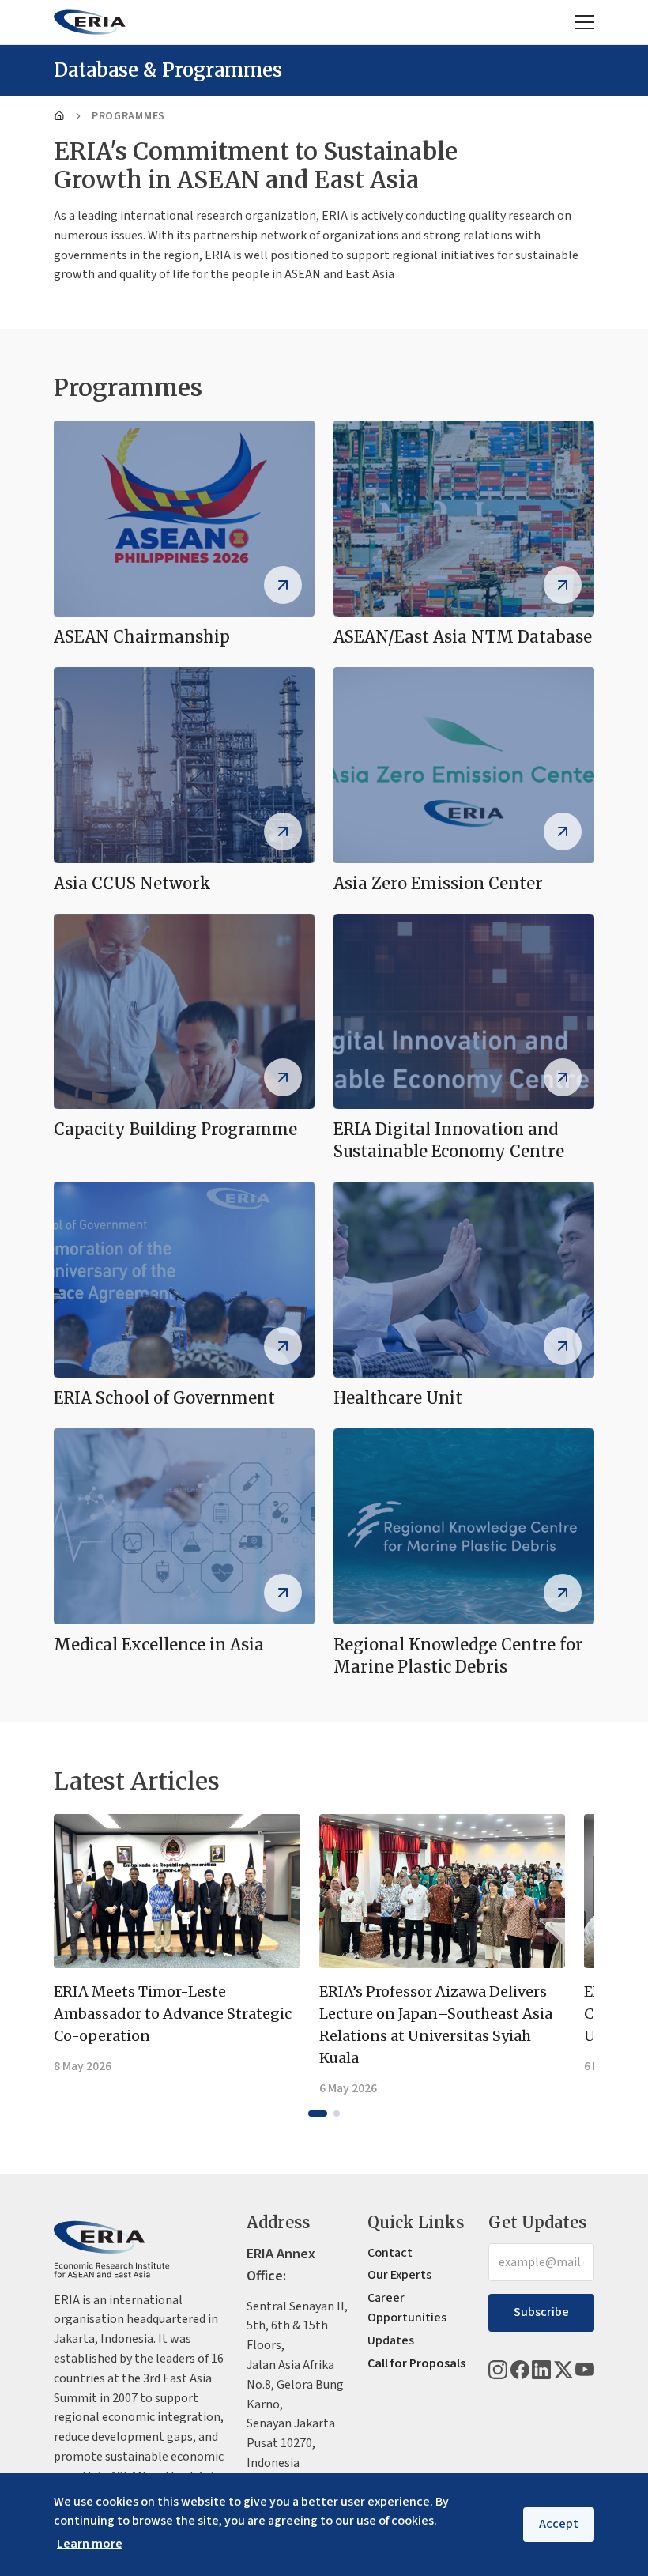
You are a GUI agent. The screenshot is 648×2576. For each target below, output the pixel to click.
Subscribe (541, 2312)
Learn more (90, 2544)
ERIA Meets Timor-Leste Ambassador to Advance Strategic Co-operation (173, 2014)
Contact (390, 2253)
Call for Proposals (416, 2363)
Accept (559, 2524)
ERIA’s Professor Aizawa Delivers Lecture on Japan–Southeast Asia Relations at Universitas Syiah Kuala (436, 2025)
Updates (391, 2340)
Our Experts (399, 2275)
